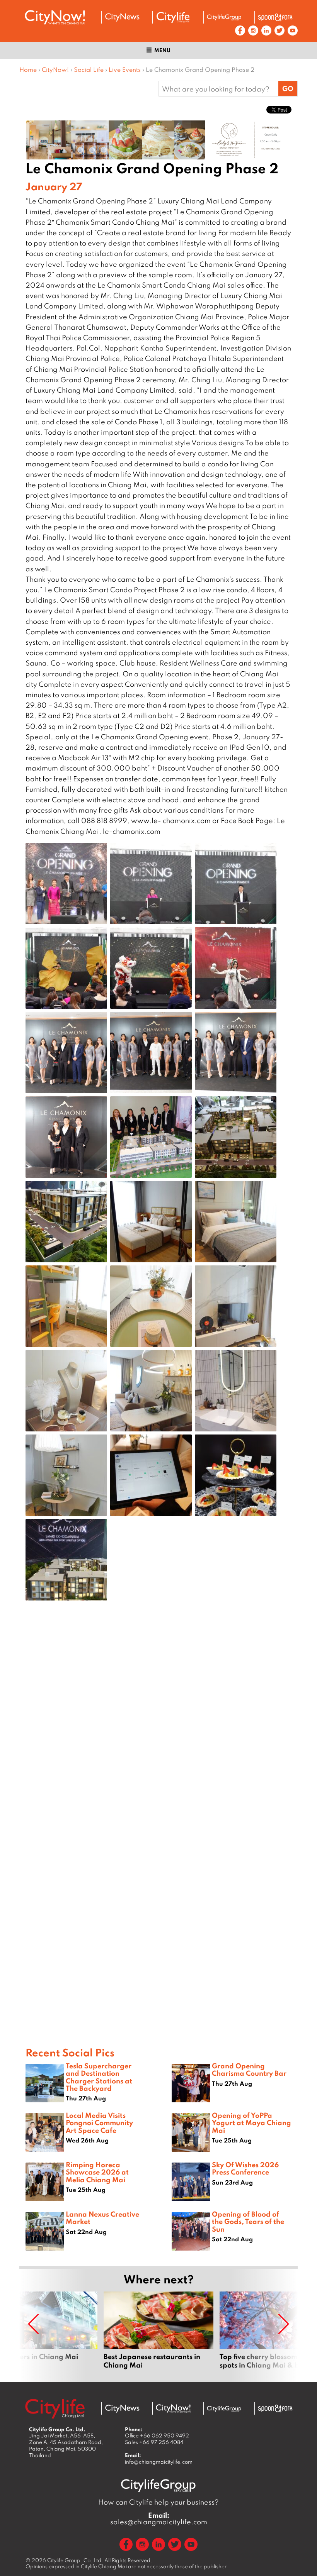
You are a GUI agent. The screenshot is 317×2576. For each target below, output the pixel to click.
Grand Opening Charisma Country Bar (249, 2069)
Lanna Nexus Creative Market (102, 2218)
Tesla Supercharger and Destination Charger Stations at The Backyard (99, 2077)
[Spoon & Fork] (275, 17)
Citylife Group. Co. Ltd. (75, 2560)
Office (157, 2435)
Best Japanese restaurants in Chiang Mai (158, 2330)
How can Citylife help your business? (158, 2502)
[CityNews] (122, 17)
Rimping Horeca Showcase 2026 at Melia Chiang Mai (97, 2172)
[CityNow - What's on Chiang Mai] (173, 2408)
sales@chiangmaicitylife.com (159, 2518)
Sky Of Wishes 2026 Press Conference (245, 2168)
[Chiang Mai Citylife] (173, 17)
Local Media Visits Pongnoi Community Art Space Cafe (99, 2122)
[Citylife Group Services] (224, 17)
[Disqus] (158, 1729)
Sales (154, 2442)
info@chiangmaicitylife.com (159, 2462)
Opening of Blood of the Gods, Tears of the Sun (248, 2221)
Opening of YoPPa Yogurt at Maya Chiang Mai (251, 2122)
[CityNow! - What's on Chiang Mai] (55, 17)
